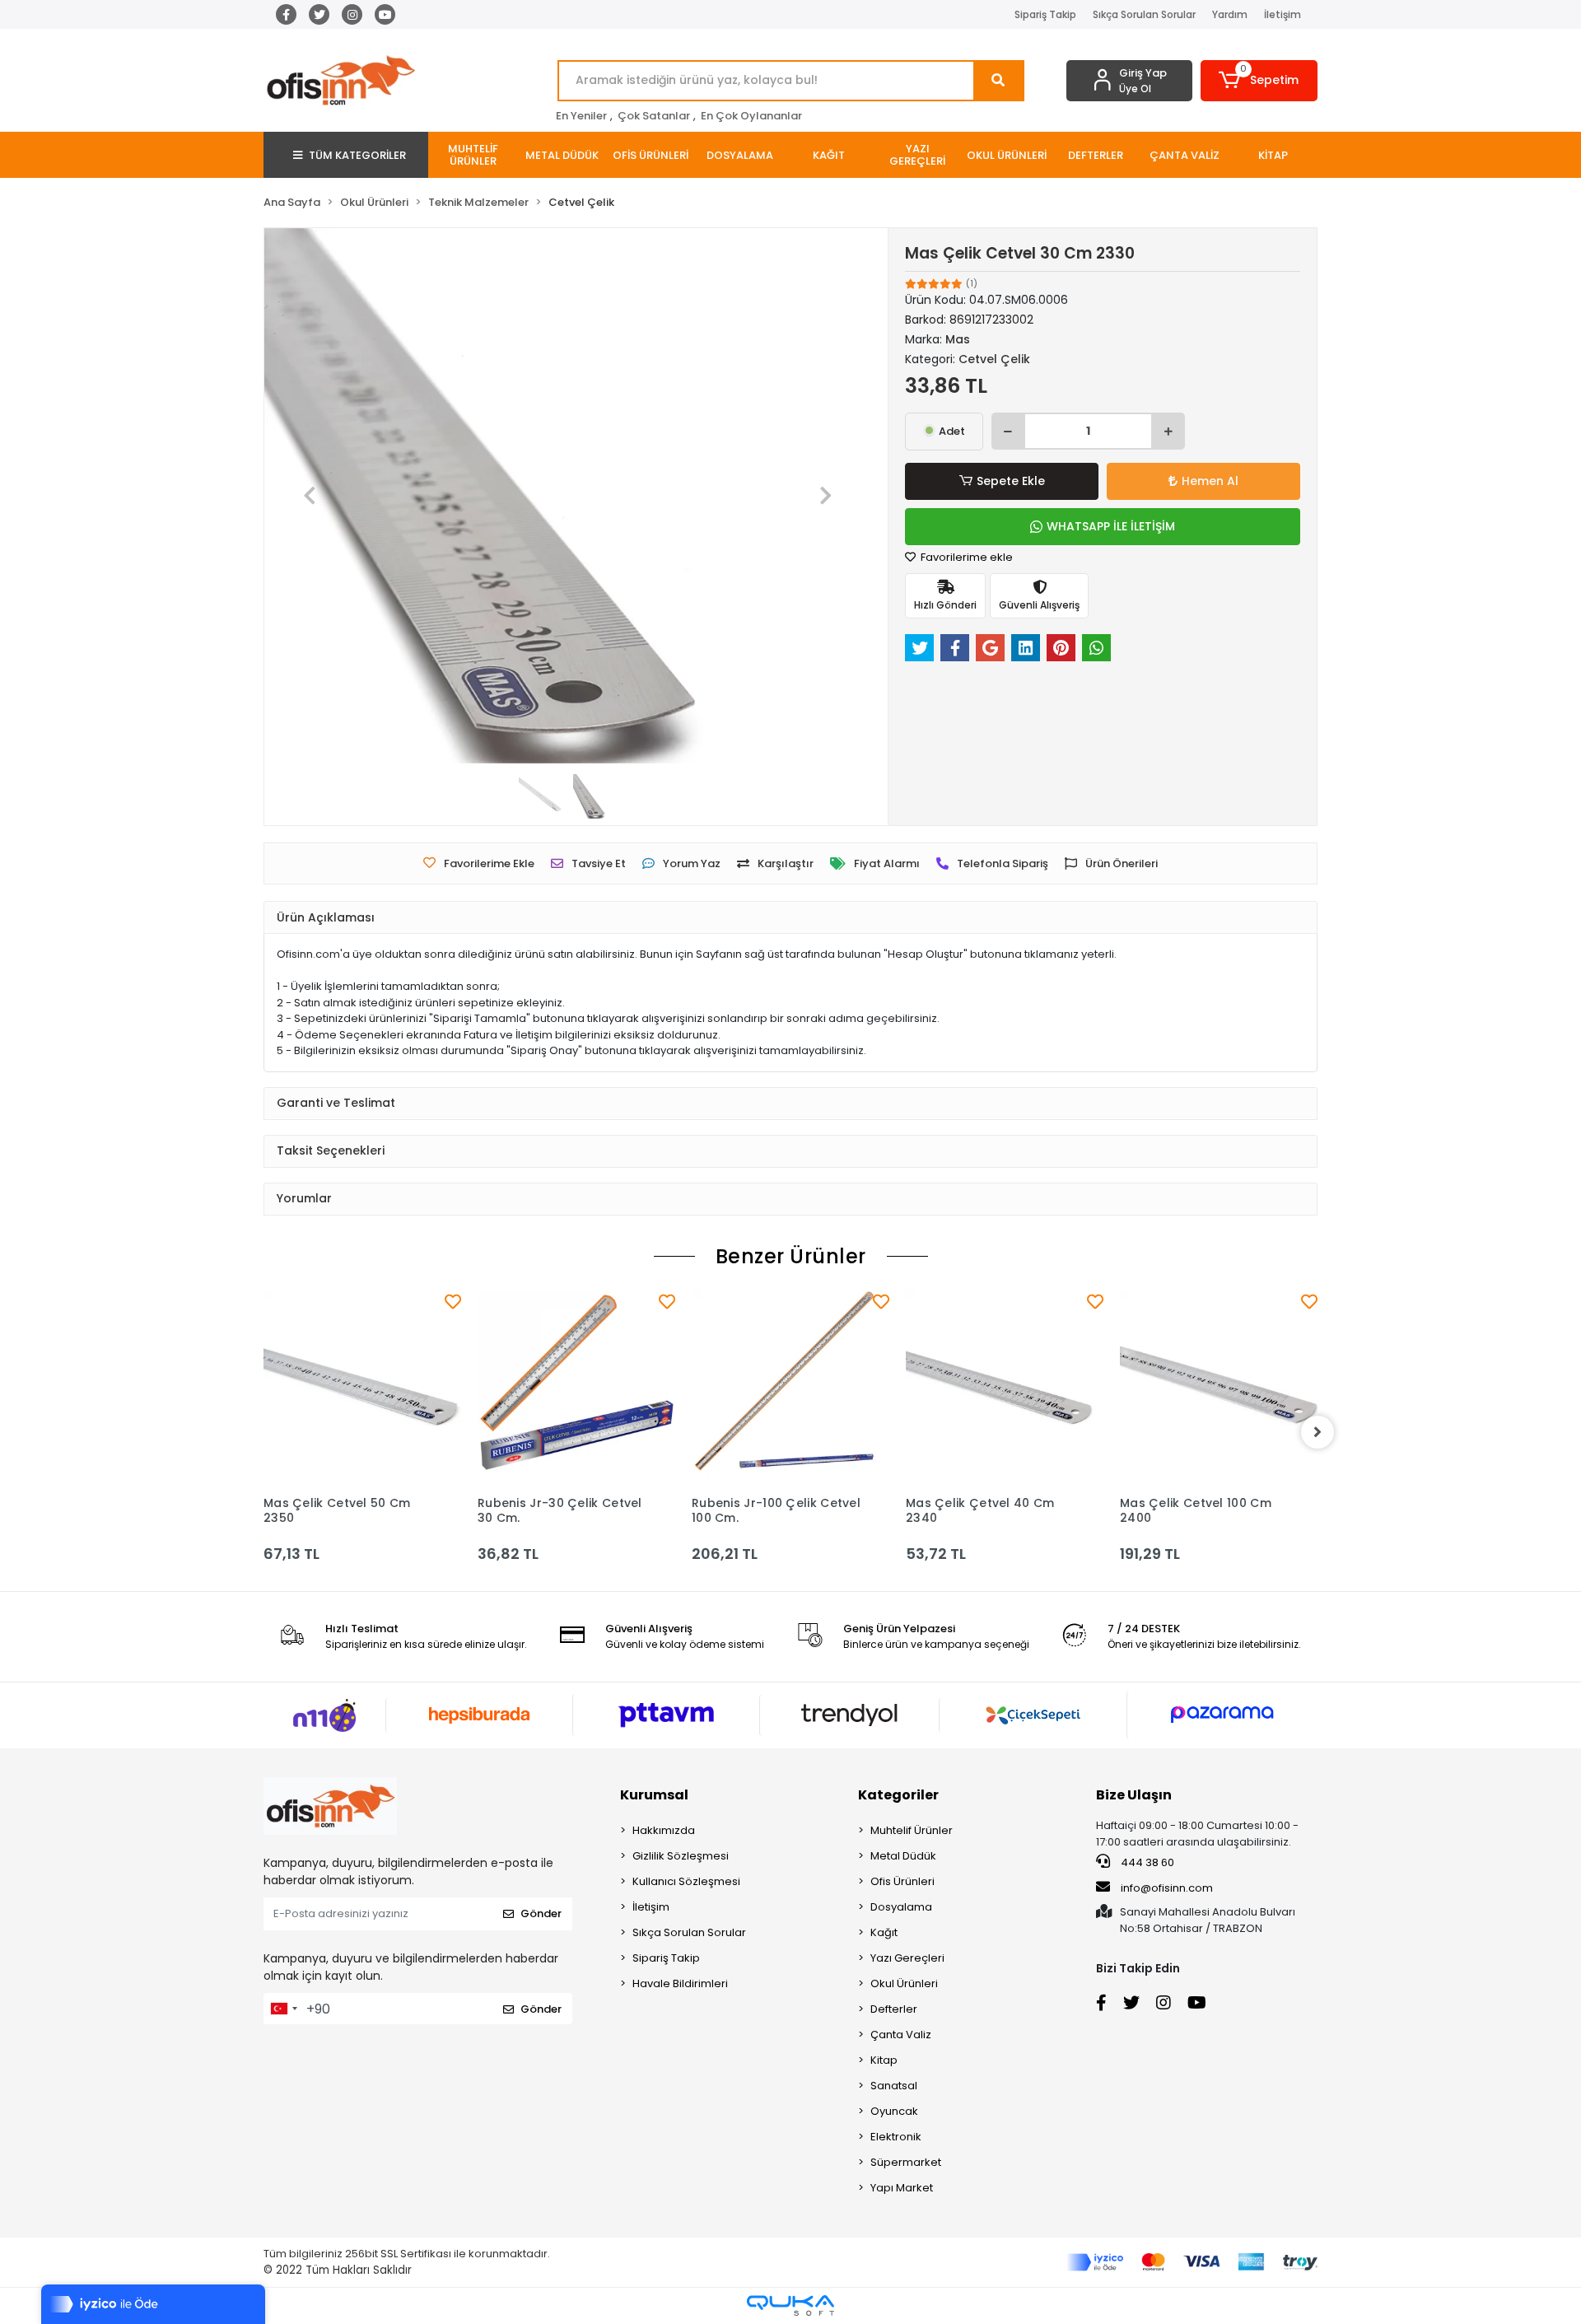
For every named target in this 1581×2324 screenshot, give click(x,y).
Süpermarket (906, 2162)
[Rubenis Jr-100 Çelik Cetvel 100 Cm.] (790, 1388)
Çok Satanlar (654, 116)
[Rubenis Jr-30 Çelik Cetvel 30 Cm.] (576, 1388)
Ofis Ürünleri (902, 1881)
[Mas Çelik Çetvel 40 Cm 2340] (1005, 1388)
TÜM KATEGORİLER (357, 155)
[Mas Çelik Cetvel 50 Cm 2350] (362, 1388)
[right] (1317, 1432)
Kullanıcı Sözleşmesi (686, 1881)
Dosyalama (901, 1907)
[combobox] (283, 2009)
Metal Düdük (903, 1856)
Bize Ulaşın (1134, 1795)
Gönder (541, 1913)
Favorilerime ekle (965, 557)
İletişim (1283, 14)
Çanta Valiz (901, 2035)
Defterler (894, 2009)
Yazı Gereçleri (907, 1958)
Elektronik (896, 2137)
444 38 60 (1146, 1862)
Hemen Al (1210, 481)
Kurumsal (654, 1795)
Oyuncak (894, 2111)
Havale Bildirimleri (680, 1983)
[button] (1259, 81)
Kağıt (884, 1932)
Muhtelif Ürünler (912, 1830)
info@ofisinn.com (1167, 1888)
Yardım (1230, 14)
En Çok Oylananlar (751, 116)
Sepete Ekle (1011, 481)
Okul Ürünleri (904, 1983)
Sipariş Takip (1045, 14)
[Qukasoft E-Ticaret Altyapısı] (790, 2305)
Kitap (884, 2060)
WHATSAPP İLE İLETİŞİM (1111, 526)
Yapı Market (902, 2188)
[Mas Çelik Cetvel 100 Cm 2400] (1219, 1388)
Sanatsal (894, 2086)
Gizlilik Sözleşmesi (681, 1856)
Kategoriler (898, 1795)
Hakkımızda (664, 1830)
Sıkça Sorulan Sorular (1144, 14)
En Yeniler (581, 116)
